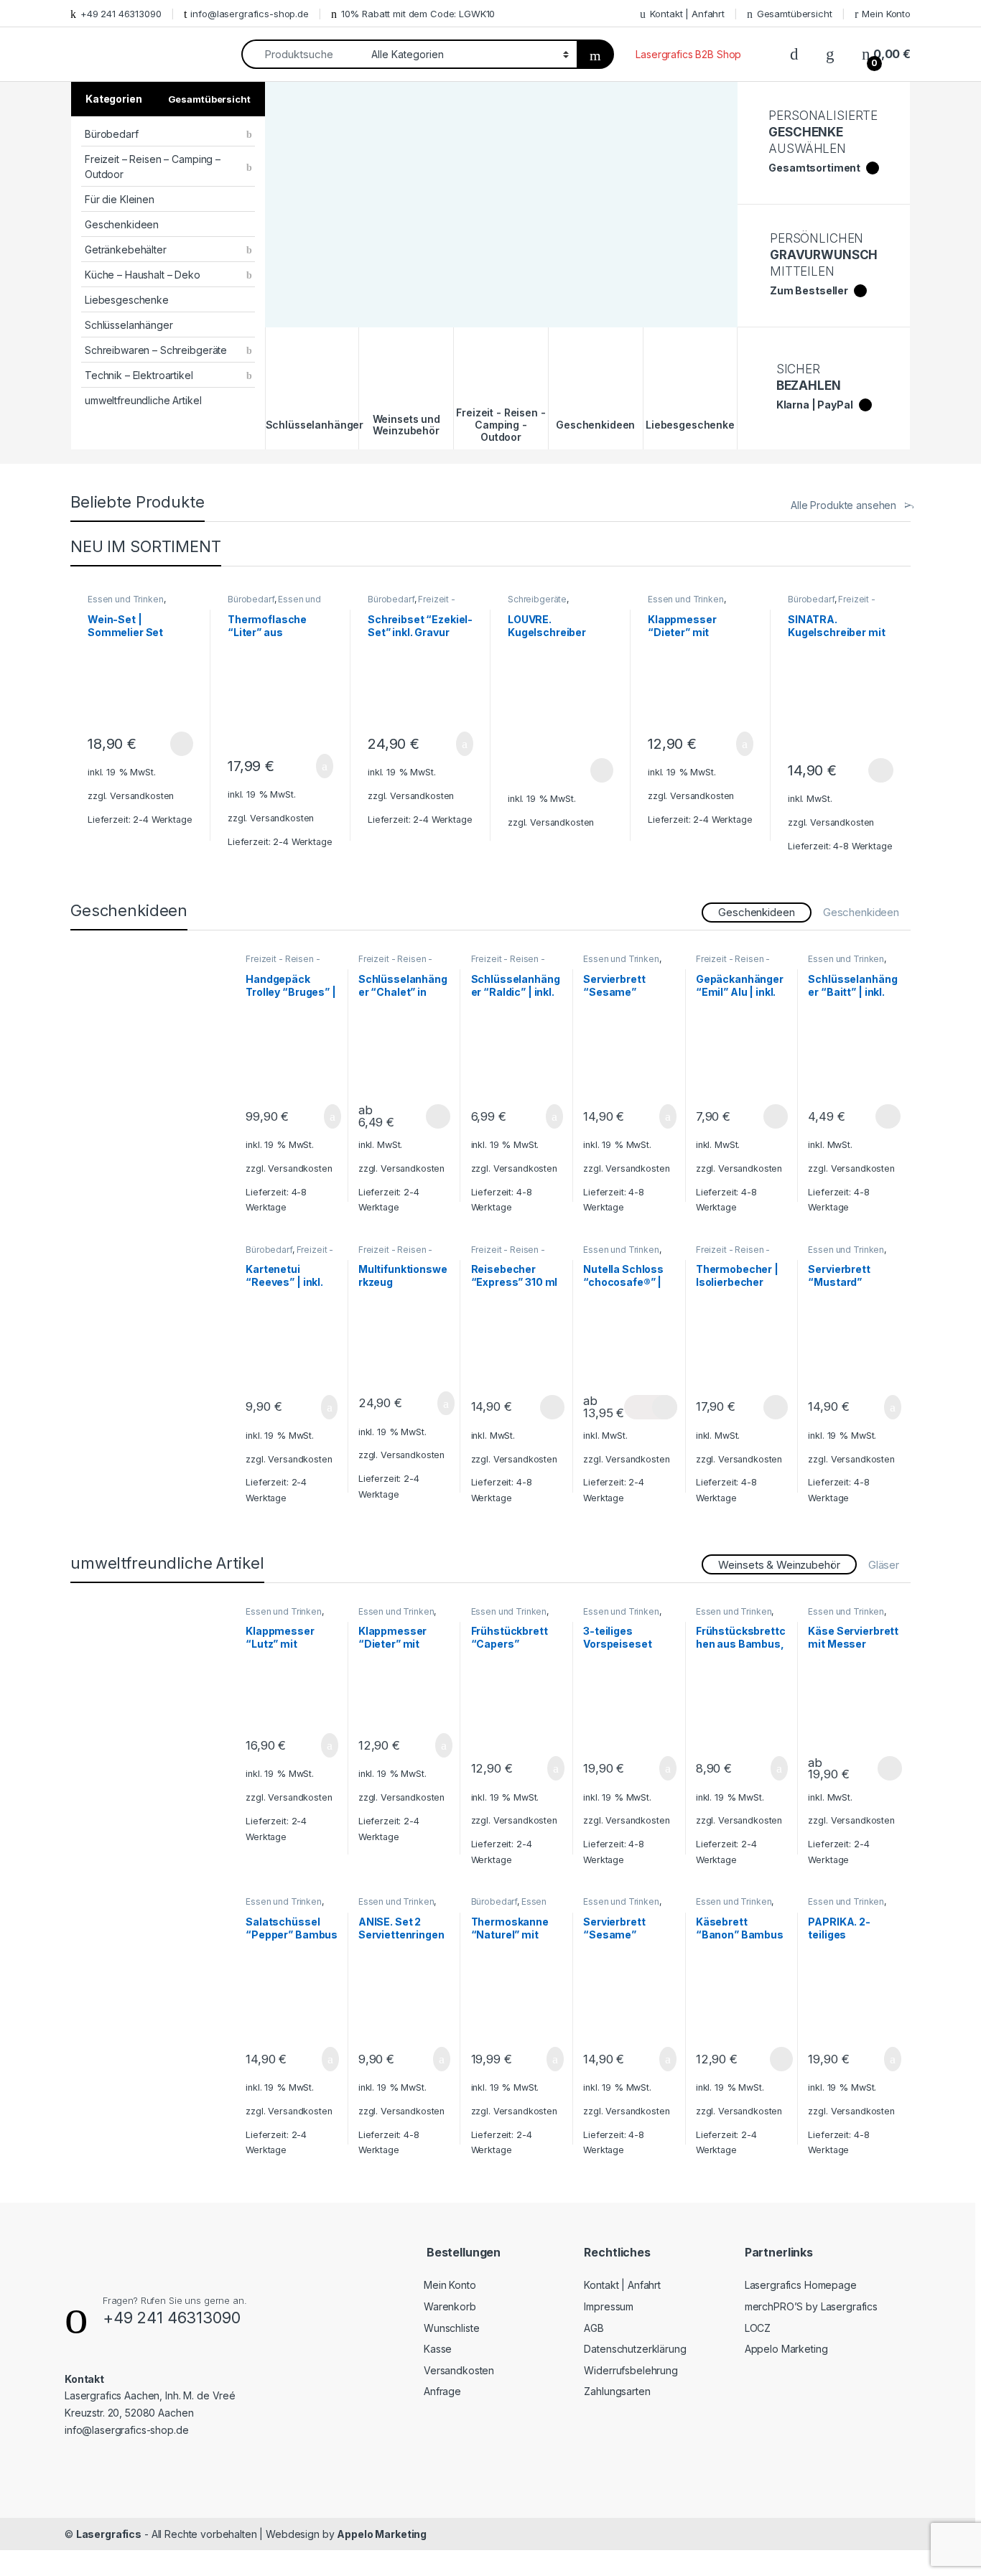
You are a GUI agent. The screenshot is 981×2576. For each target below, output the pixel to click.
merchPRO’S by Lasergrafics (811, 2306)
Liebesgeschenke (127, 300)
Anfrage (442, 2391)
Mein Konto (886, 14)
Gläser (884, 1565)
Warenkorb (450, 2306)
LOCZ (758, 2328)
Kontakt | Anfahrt (687, 14)
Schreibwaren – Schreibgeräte (156, 350)
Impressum (609, 2306)
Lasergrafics (109, 2534)
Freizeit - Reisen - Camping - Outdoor (285, 963)
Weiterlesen (166, 744)
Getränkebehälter (126, 249)
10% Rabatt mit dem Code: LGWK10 (418, 14)
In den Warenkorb (307, 766)
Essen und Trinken (126, 599)
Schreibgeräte (537, 599)
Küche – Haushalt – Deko (143, 275)
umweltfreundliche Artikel (143, 400)
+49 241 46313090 (121, 14)
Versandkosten (142, 796)
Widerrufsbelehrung (631, 2370)
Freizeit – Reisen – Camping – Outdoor (153, 167)
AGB (594, 2328)
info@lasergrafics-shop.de (250, 14)
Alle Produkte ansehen (843, 505)
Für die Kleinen (120, 199)
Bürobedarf (112, 134)
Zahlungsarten (617, 2391)
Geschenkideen (122, 224)
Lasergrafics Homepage (801, 2285)
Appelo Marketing (786, 2349)
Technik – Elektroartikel (139, 375)
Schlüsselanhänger (129, 325)
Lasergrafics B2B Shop (688, 54)
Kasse (438, 2349)
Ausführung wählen (867, 770)
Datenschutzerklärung (635, 2349)
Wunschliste (451, 2328)
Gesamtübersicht (795, 14)
